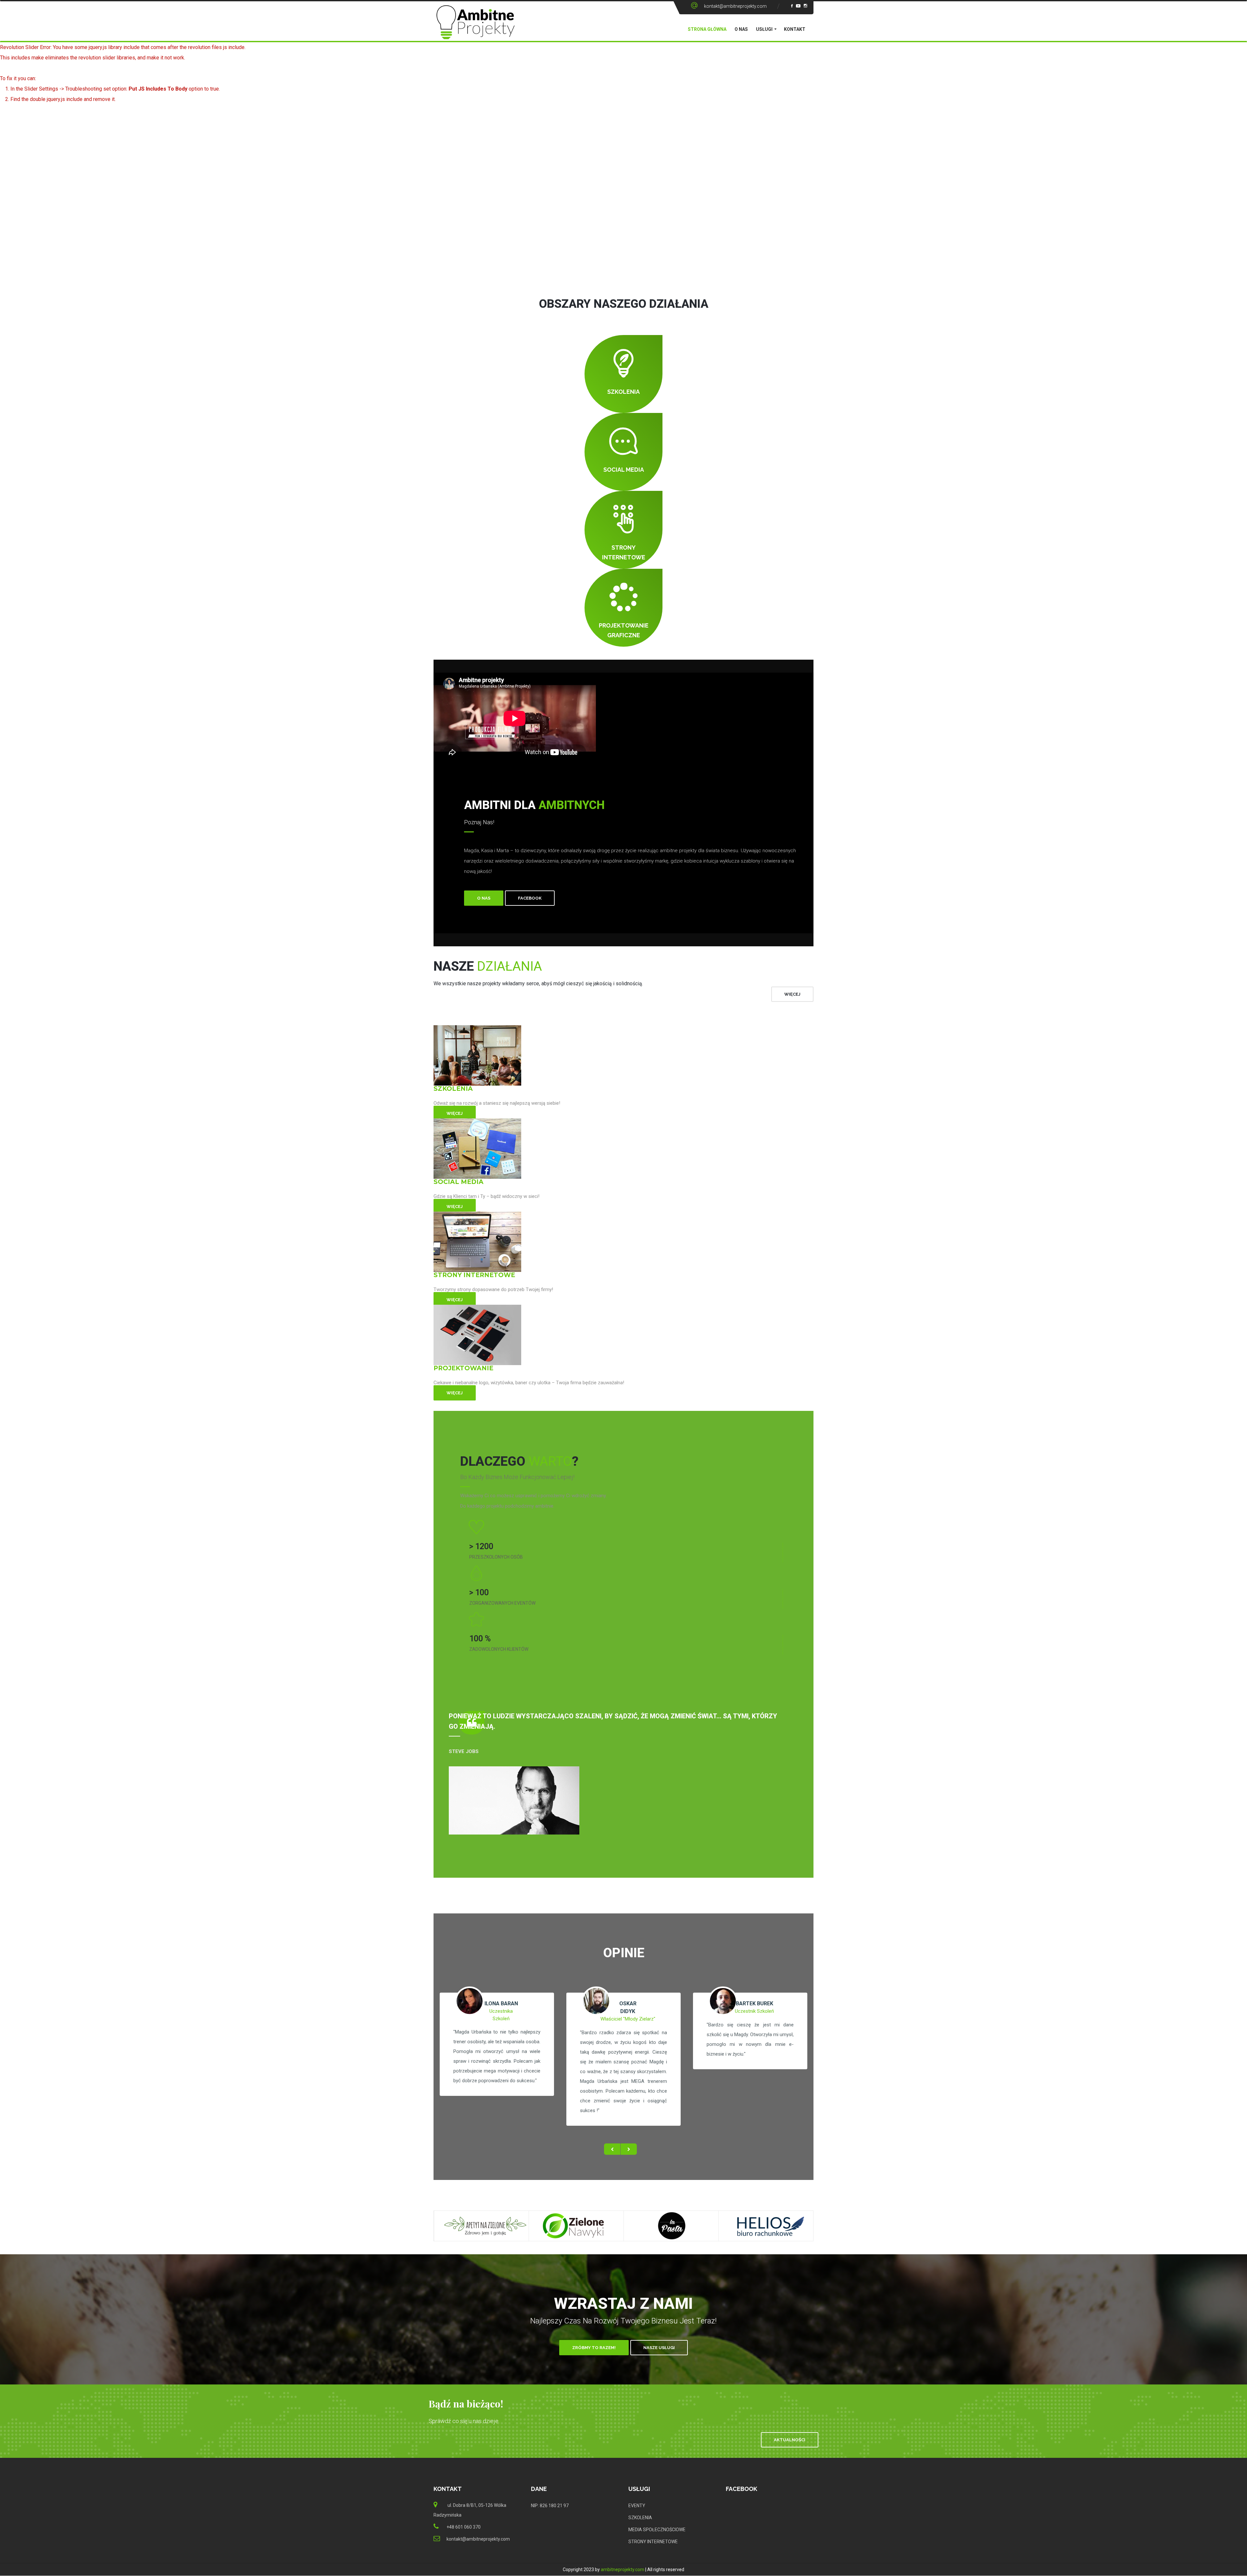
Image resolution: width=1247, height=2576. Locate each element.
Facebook (530, 898)
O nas (741, 29)
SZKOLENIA (640, 2518)
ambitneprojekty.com (623, 2570)
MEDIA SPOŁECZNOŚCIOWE (657, 2530)
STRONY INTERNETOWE (653, 2542)
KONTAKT (795, 29)
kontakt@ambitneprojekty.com (735, 6)
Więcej (455, 1113)
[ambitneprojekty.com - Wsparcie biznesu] (476, 28)
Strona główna (707, 29)
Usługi (764, 29)
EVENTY (637, 2506)
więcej (792, 994)
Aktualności (790, 2440)
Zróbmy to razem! (594, 2348)
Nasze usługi (659, 2348)
